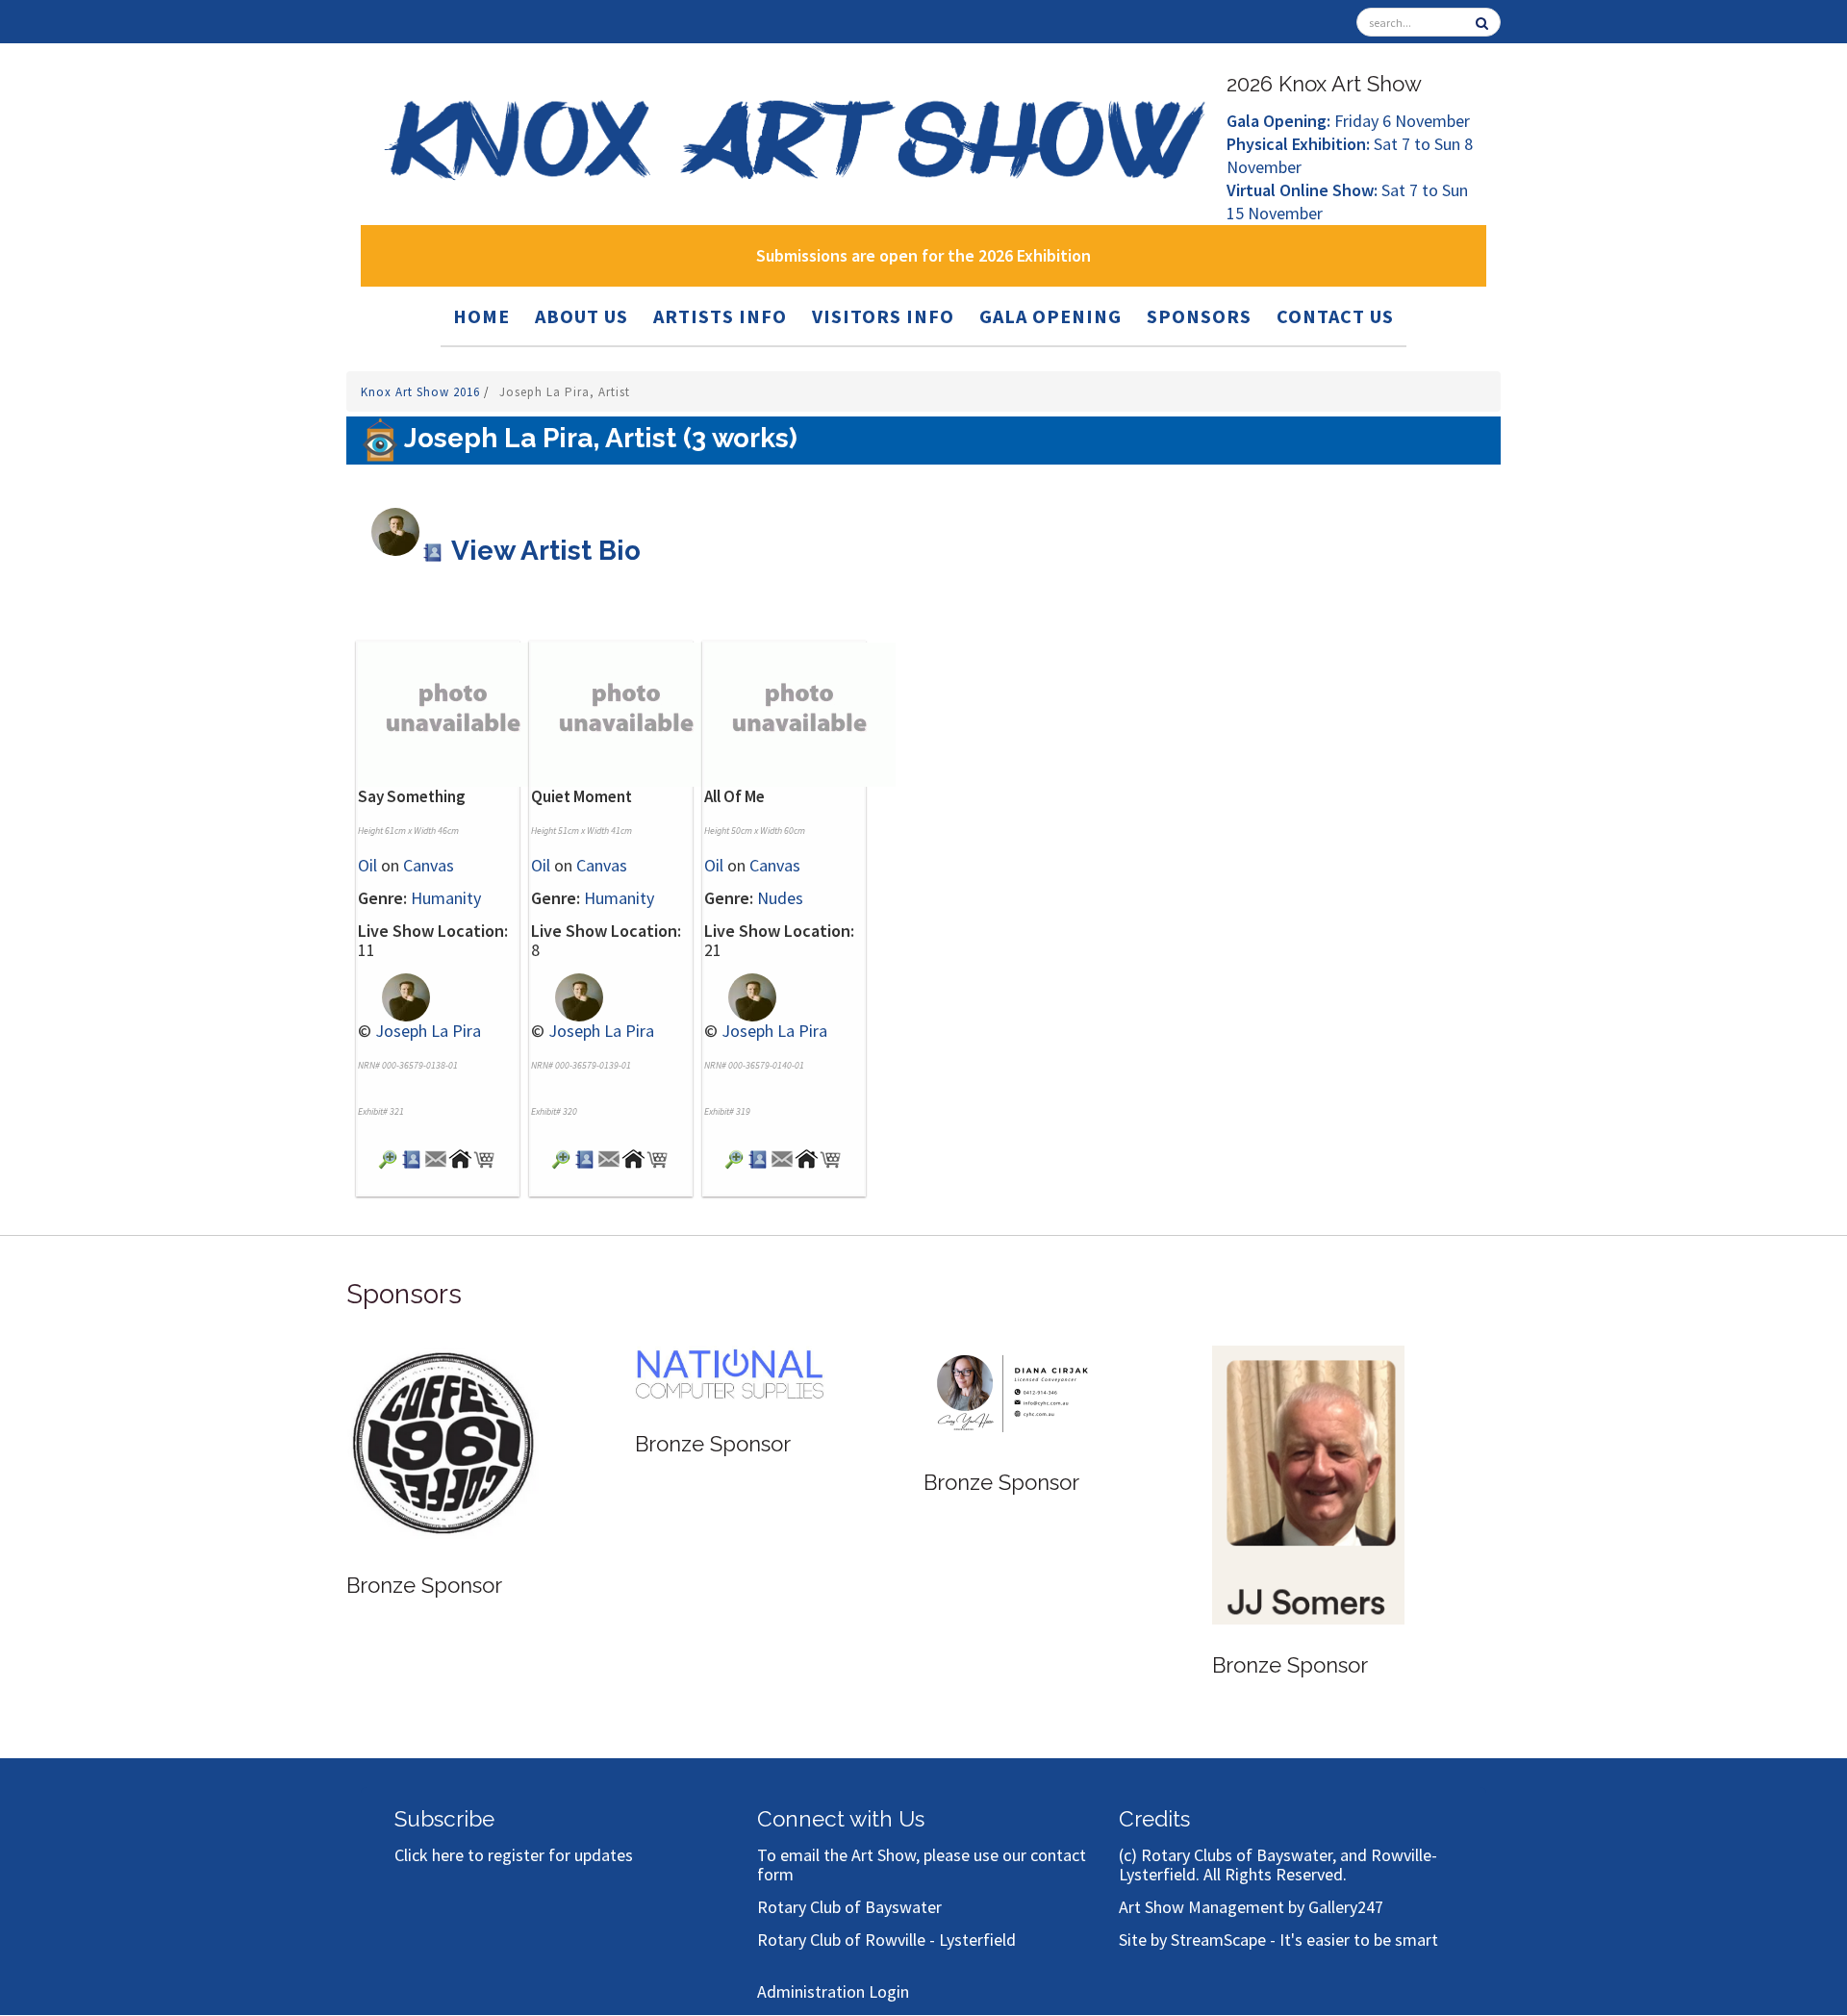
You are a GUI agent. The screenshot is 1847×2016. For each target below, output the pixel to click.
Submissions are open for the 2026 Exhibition (923, 255)
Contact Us (1335, 316)
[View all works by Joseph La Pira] (394, 995)
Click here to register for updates (514, 1855)
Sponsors (1199, 316)
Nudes (780, 898)
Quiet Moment (582, 796)
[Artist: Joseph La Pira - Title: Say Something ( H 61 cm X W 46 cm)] (388, 1158)
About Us (582, 316)
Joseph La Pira (428, 1031)
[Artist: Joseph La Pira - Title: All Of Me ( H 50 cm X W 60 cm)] (734, 1158)
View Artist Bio (543, 551)
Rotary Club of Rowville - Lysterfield (886, 1940)
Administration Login (833, 1991)
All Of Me (734, 796)
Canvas (429, 865)
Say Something (412, 796)
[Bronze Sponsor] (443, 1443)
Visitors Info (883, 316)
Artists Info (720, 316)
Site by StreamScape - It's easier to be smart (1278, 1940)
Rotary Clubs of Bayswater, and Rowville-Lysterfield (1278, 1865)
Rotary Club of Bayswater (849, 1907)
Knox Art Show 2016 (422, 392)
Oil (367, 865)
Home (481, 316)
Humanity (446, 898)
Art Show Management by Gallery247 (1251, 1907)
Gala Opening (1050, 316)
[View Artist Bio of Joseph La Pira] (412, 1158)
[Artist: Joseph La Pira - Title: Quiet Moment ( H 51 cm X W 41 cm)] (561, 1158)
